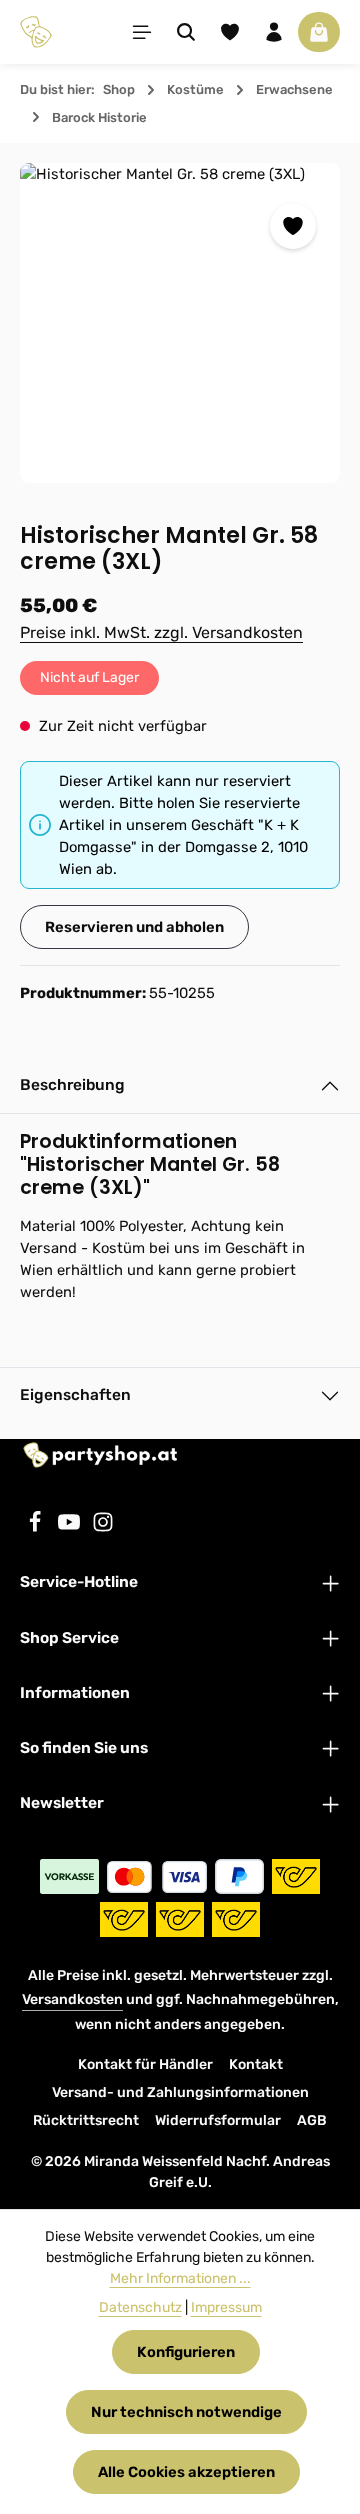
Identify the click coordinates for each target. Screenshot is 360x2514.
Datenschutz (140, 2307)
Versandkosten (72, 1999)
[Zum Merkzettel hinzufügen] (293, 226)
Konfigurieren (186, 2352)
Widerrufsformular (218, 2120)
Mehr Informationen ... (180, 2278)
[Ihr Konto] (274, 32)
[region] (180, 323)
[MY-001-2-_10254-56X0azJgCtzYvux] (180, 323)
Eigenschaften (75, 1395)
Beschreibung (72, 1085)
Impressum (226, 2307)
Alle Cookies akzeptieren (186, 2472)
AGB (312, 2120)
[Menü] (142, 32)
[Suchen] (186, 32)
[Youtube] (71, 1528)
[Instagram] (103, 1528)
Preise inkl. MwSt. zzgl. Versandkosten (161, 632)
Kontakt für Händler (145, 2064)
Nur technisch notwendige (186, 2412)
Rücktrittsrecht (86, 2120)
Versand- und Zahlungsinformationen (180, 2092)
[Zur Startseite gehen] (36, 32)
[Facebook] (37, 1528)
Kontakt (256, 2064)
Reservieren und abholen (134, 927)
